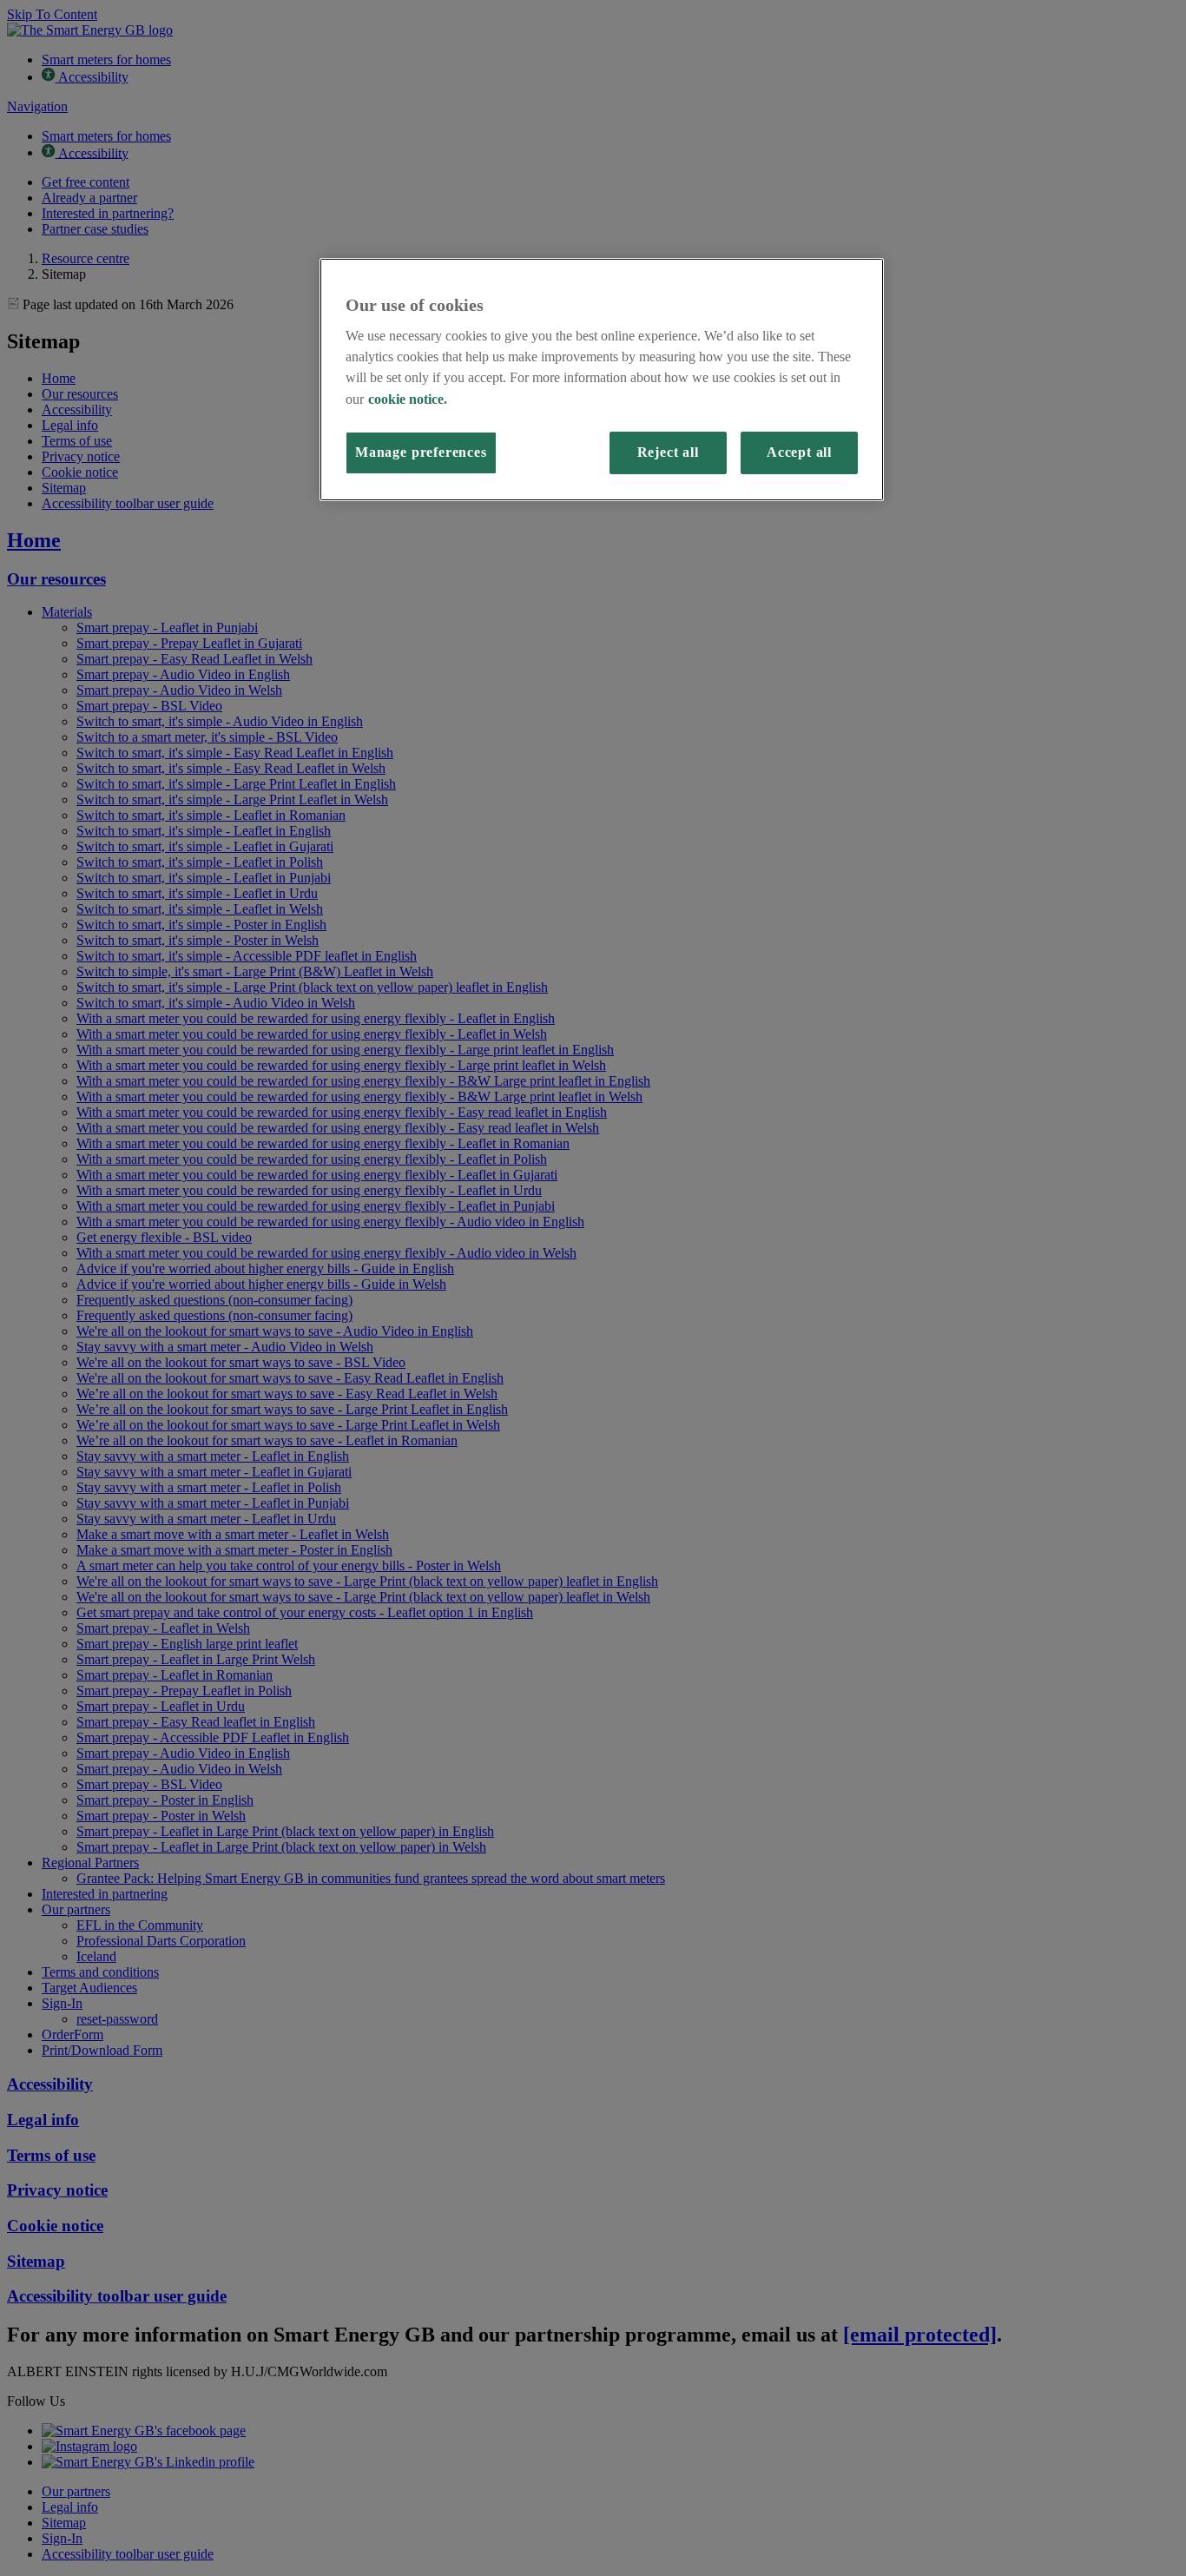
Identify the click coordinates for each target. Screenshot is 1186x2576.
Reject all (668, 452)
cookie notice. (408, 400)
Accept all (799, 452)
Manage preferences (421, 452)
